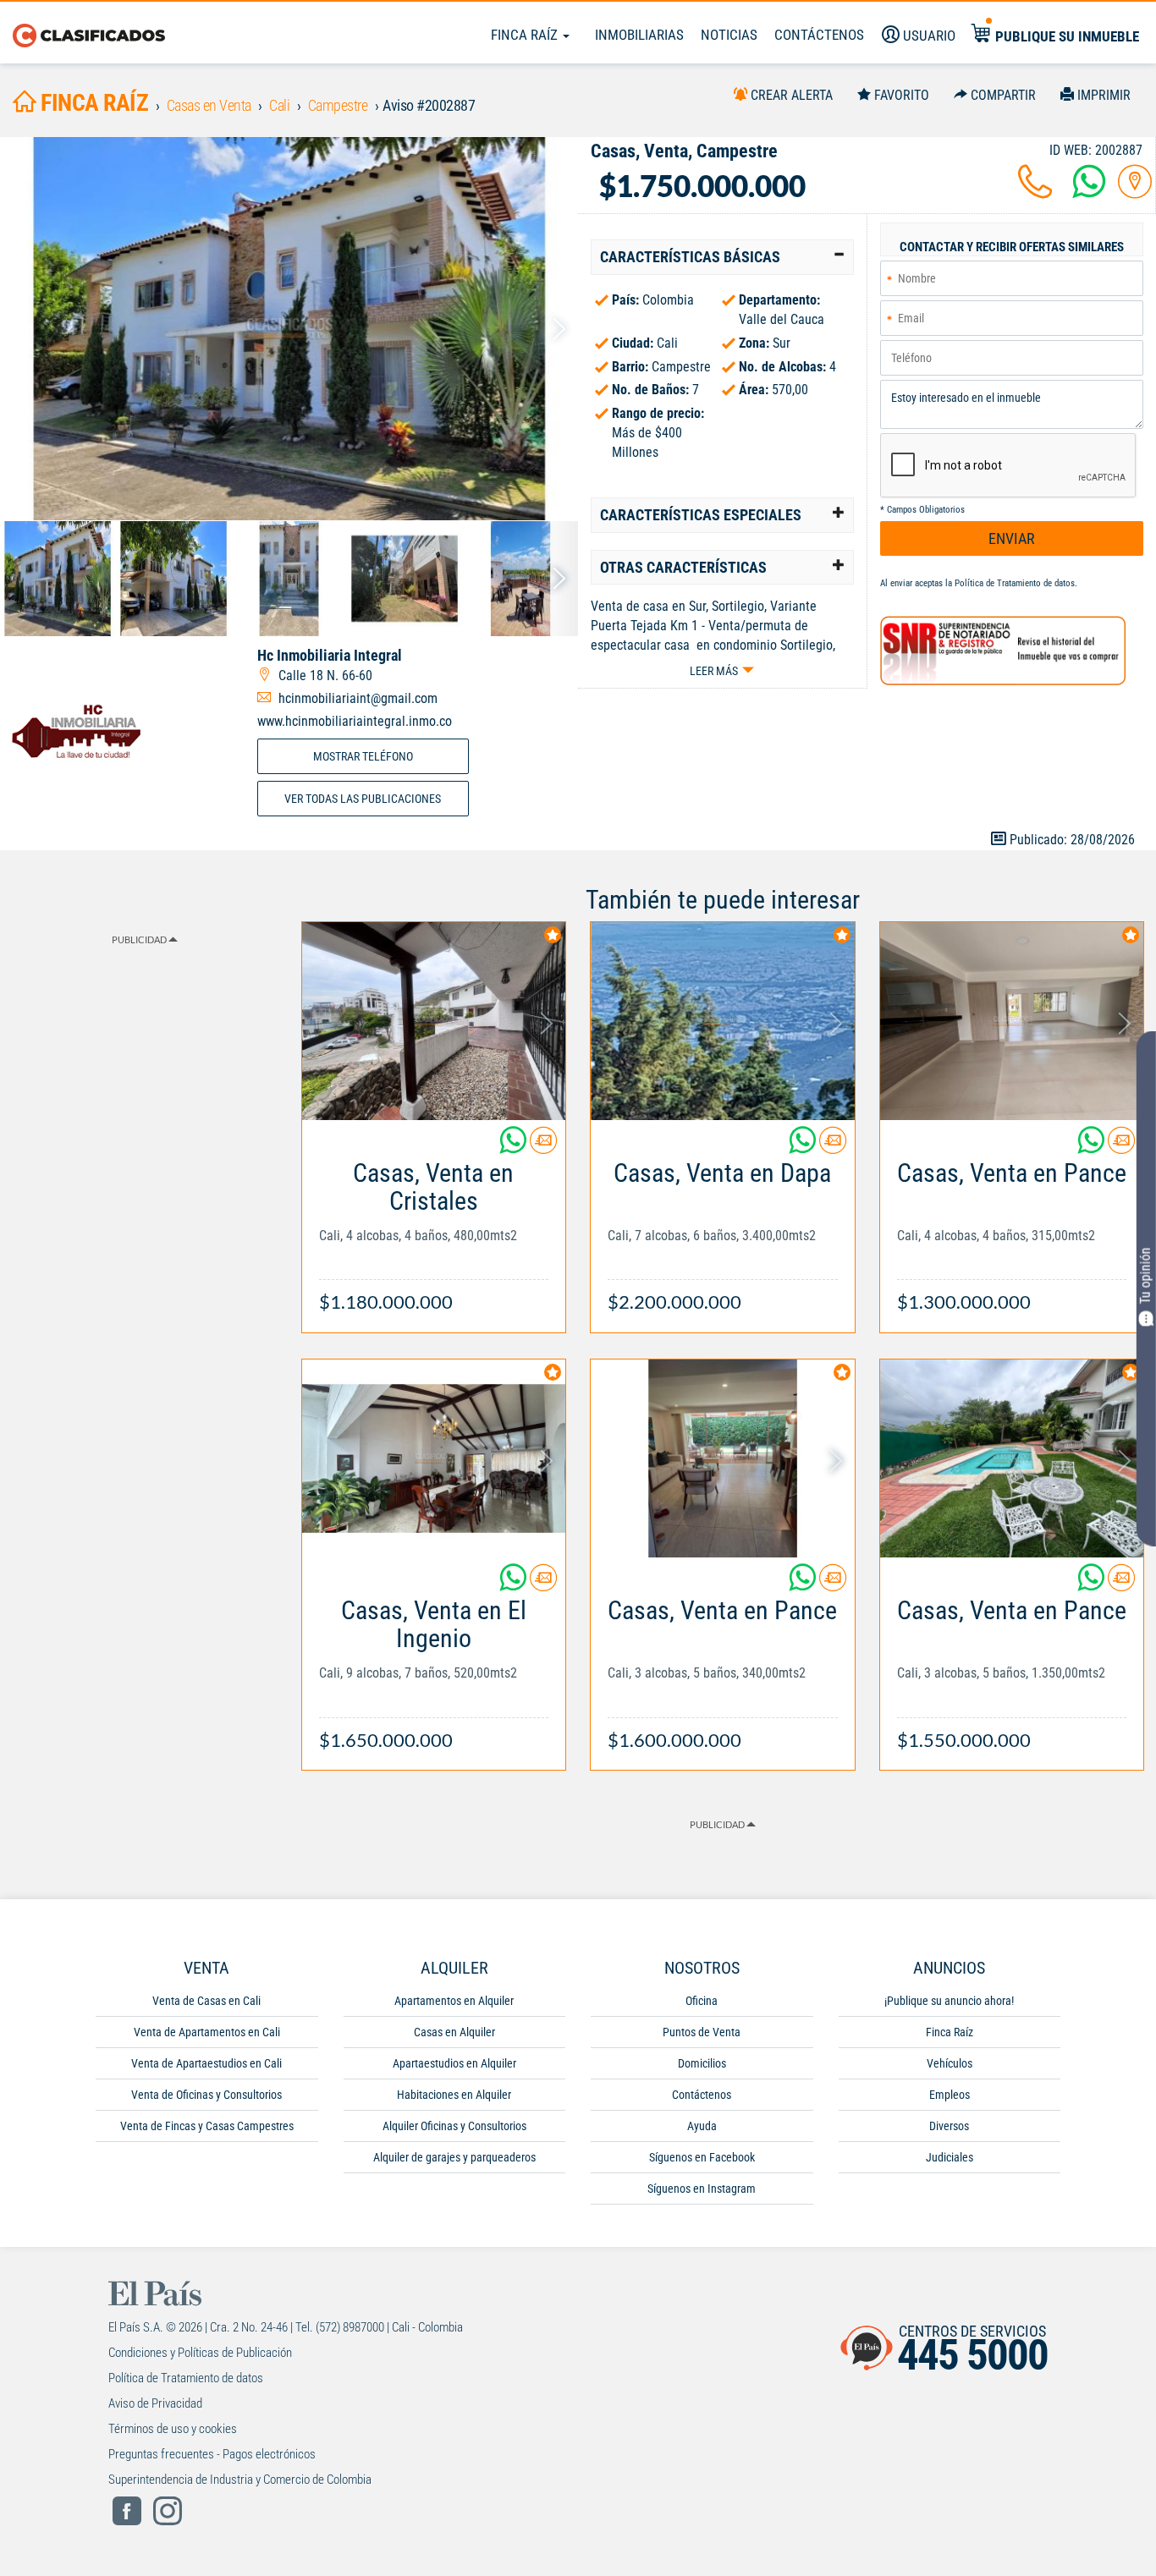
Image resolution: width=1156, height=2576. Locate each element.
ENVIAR (1012, 538)
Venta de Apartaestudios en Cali (206, 2063)
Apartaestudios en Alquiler (454, 2063)
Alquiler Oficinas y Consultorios (454, 2126)
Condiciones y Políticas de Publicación (200, 2353)
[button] (722, 257)
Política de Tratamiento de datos (1015, 583)
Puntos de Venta (702, 2032)
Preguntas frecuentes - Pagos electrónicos (212, 2454)
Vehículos (950, 2063)
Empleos (950, 2095)
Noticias (729, 35)
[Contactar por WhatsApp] (1089, 192)
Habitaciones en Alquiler (454, 2095)
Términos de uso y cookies (173, 2429)
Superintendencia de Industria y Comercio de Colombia (240, 2480)
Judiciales (950, 2157)
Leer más (714, 671)
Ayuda (702, 2126)
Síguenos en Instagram (702, 2189)
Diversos (949, 2126)
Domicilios (702, 2063)
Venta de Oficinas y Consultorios (206, 2095)
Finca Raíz (526, 35)
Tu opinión (1145, 1275)
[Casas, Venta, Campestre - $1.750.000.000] (289, 329)
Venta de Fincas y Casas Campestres (207, 2126)
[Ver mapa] (1135, 192)
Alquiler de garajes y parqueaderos (454, 2157)
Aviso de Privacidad (155, 2403)
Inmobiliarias (639, 35)
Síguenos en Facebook (702, 2157)
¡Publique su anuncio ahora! (949, 2001)
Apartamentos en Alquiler (454, 2001)
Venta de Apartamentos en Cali (207, 2032)
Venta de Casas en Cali (206, 2001)
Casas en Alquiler (454, 2032)
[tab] (722, 257)
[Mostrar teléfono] (1035, 192)
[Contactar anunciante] (543, 1147)
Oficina (702, 2001)
